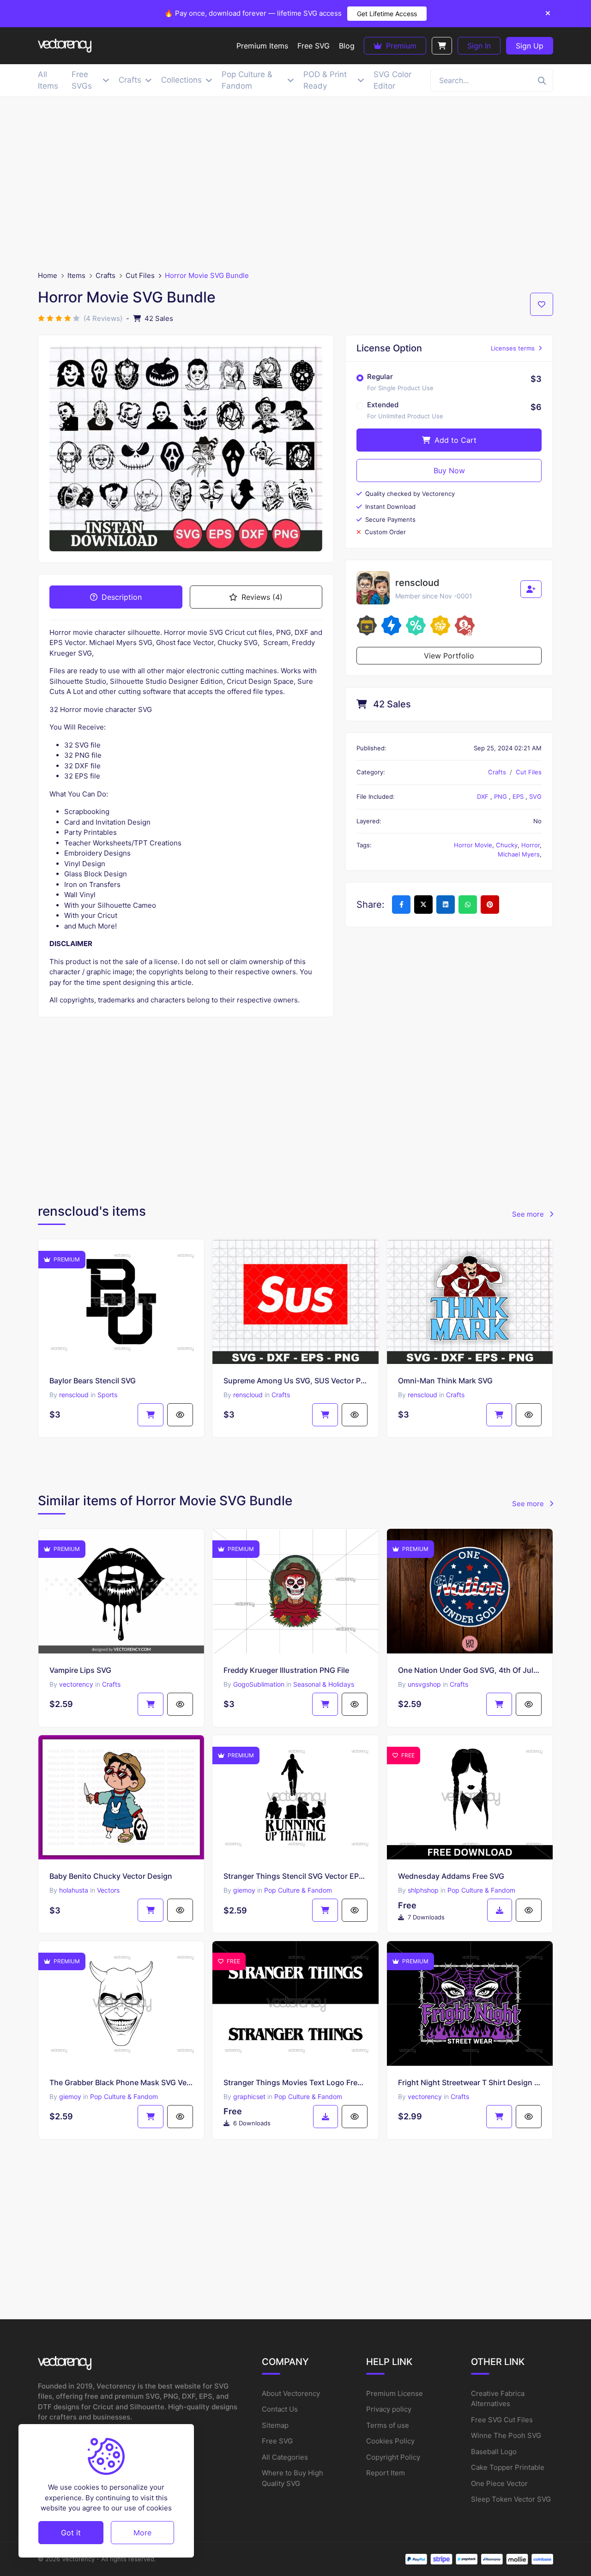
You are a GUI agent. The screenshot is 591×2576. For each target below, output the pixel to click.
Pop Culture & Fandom (298, 1890)
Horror (531, 845)
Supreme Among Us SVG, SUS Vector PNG (295, 1381)
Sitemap (275, 2425)
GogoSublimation (259, 1684)
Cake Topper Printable (508, 2467)
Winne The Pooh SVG (506, 2435)
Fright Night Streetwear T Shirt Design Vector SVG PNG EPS (470, 2082)
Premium (400, 46)
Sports (107, 1395)
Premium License (395, 2393)
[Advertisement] (295, 184)
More (142, 2532)
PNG (501, 796)
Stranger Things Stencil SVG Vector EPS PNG (295, 1876)
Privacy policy (389, 2409)
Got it (71, 2532)
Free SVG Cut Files (502, 2420)
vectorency (76, 1684)
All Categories (285, 2457)
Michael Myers (519, 854)
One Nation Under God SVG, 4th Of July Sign (470, 1670)
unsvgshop (424, 1684)
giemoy (244, 1890)
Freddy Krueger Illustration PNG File (286, 1670)
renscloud (74, 1395)
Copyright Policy (393, 2457)
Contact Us (280, 2409)
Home (48, 275)
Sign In (479, 46)
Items (76, 275)
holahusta (74, 1890)
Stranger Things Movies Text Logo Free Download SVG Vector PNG (295, 2082)
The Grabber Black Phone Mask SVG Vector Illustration (121, 2082)
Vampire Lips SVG (80, 1670)
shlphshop (423, 1890)
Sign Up (530, 46)
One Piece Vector (499, 2483)
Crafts (106, 275)
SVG (535, 796)
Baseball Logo (494, 2452)
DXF (484, 796)
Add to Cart (454, 440)
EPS (519, 796)
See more (529, 1214)
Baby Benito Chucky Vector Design (111, 1876)
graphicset (249, 2096)
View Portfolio (449, 656)
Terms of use (388, 2425)
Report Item (386, 2473)
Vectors (108, 1890)
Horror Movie (473, 845)
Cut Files (140, 275)
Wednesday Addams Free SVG (451, 1876)
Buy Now (449, 471)
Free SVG (277, 2441)
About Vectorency (291, 2393)
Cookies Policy (390, 2441)
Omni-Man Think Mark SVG (445, 1381)
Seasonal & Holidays (324, 1684)
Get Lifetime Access (387, 14)
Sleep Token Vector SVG (511, 2499)
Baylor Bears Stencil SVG (93, 1381)
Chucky (507, 845)
